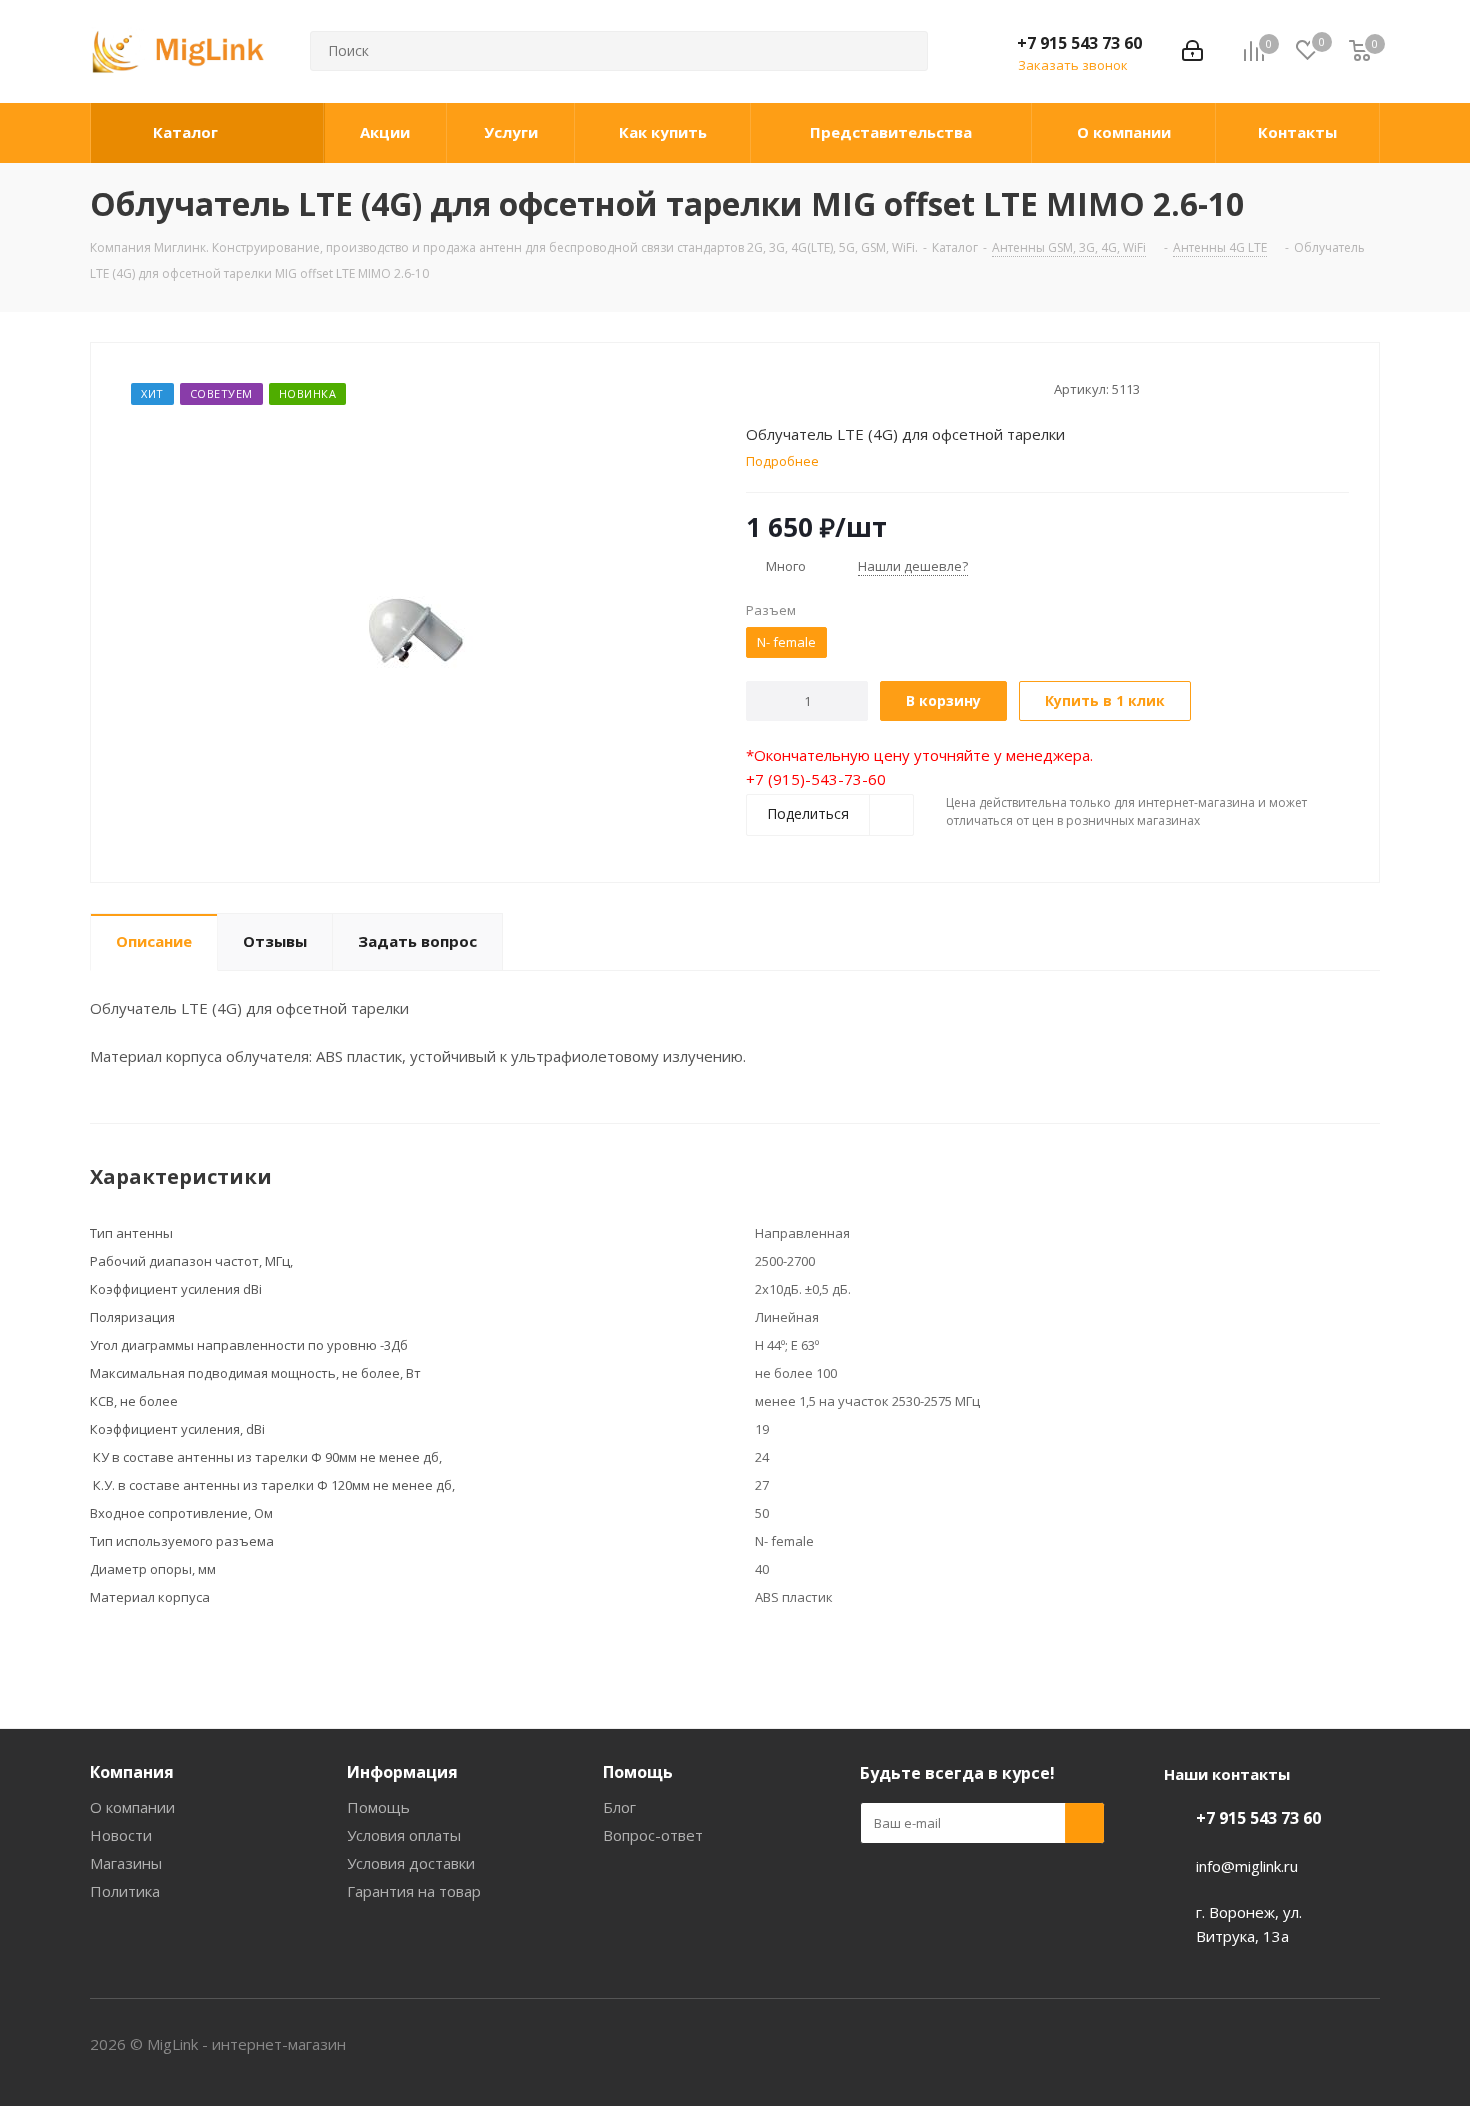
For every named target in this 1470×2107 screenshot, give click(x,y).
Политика (125, 1891)
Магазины (126, 1863)
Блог (619, 1807)
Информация (402, 1772)
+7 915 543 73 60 (1079, 43)
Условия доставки (411, 1863)
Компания (132, 1772)
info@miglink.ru (1247, 1866)
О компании (132, 1807)
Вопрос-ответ (653, 1835)
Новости (121, 1835)
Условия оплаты (404, 1835)
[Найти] (904, 51)
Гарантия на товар (414, 1891)
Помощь (378, 1807)
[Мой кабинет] (1192, 51)
